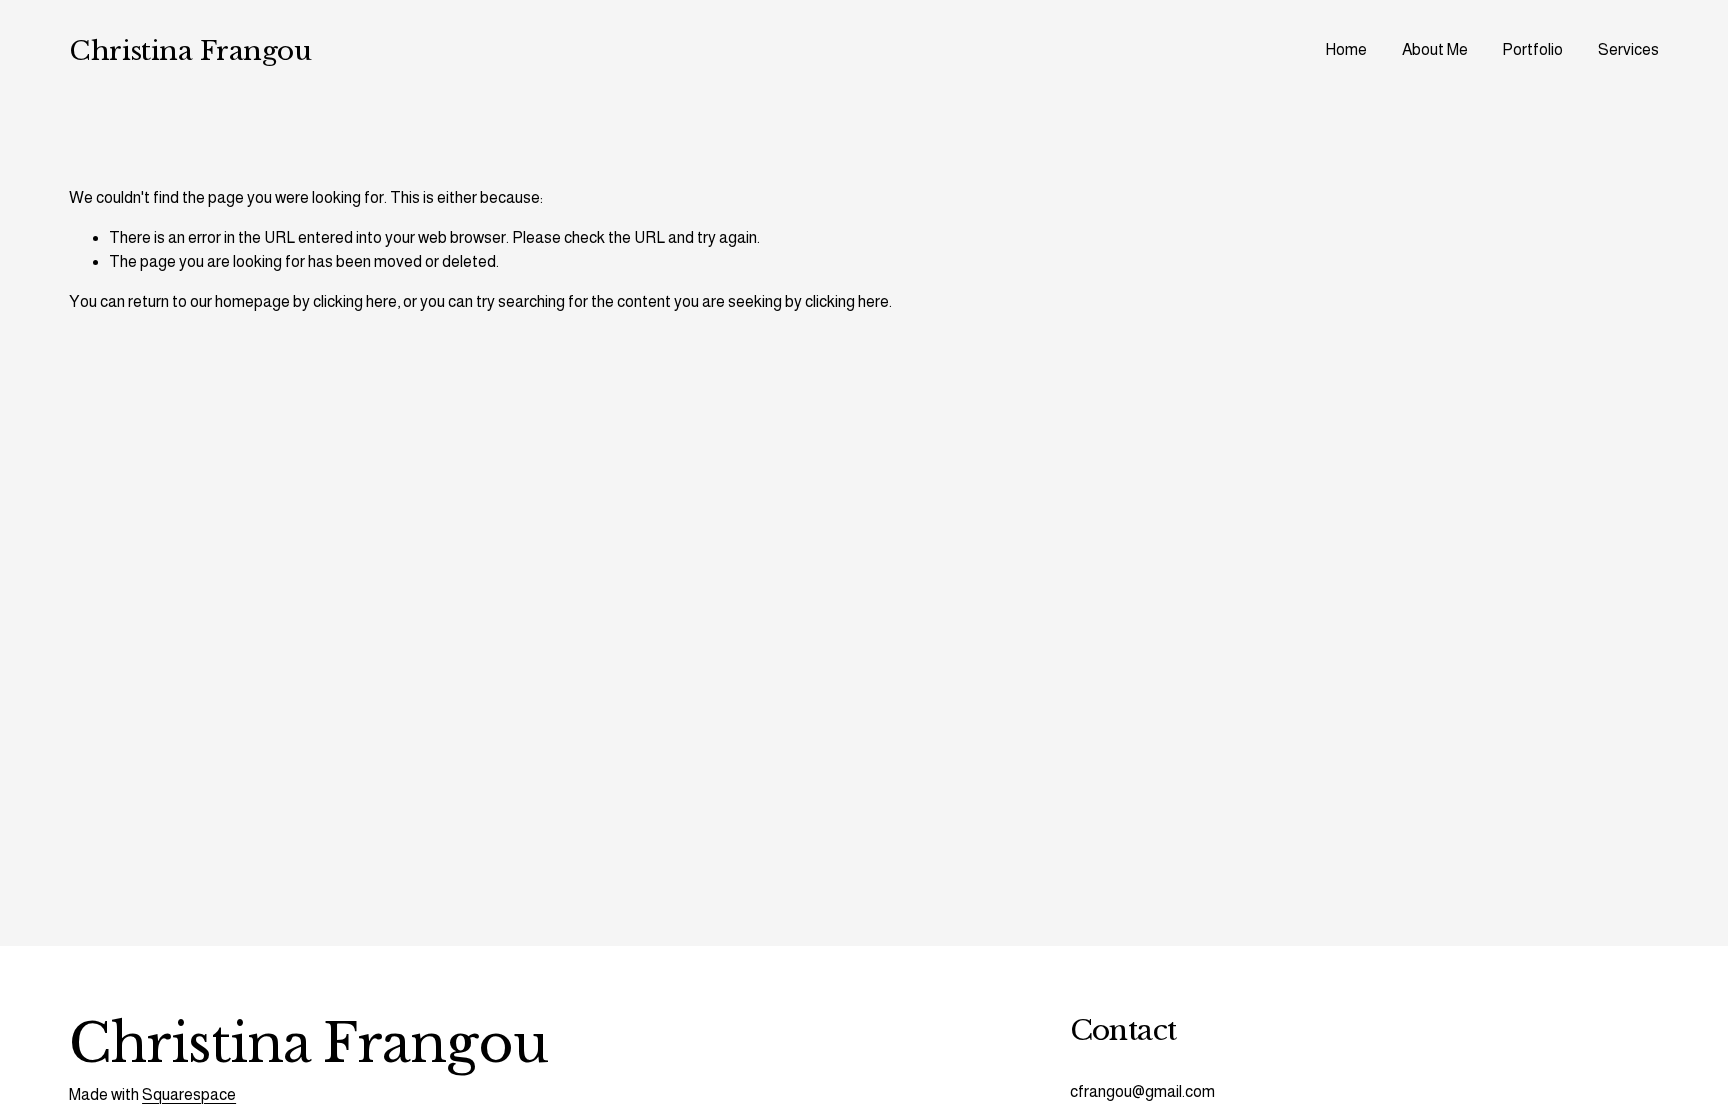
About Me (1435, 49)
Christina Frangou (190, 50)
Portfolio (1532, 49)
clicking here (355, 301)
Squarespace (189, 1094)
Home (1346, 49)
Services (1628, 49)
